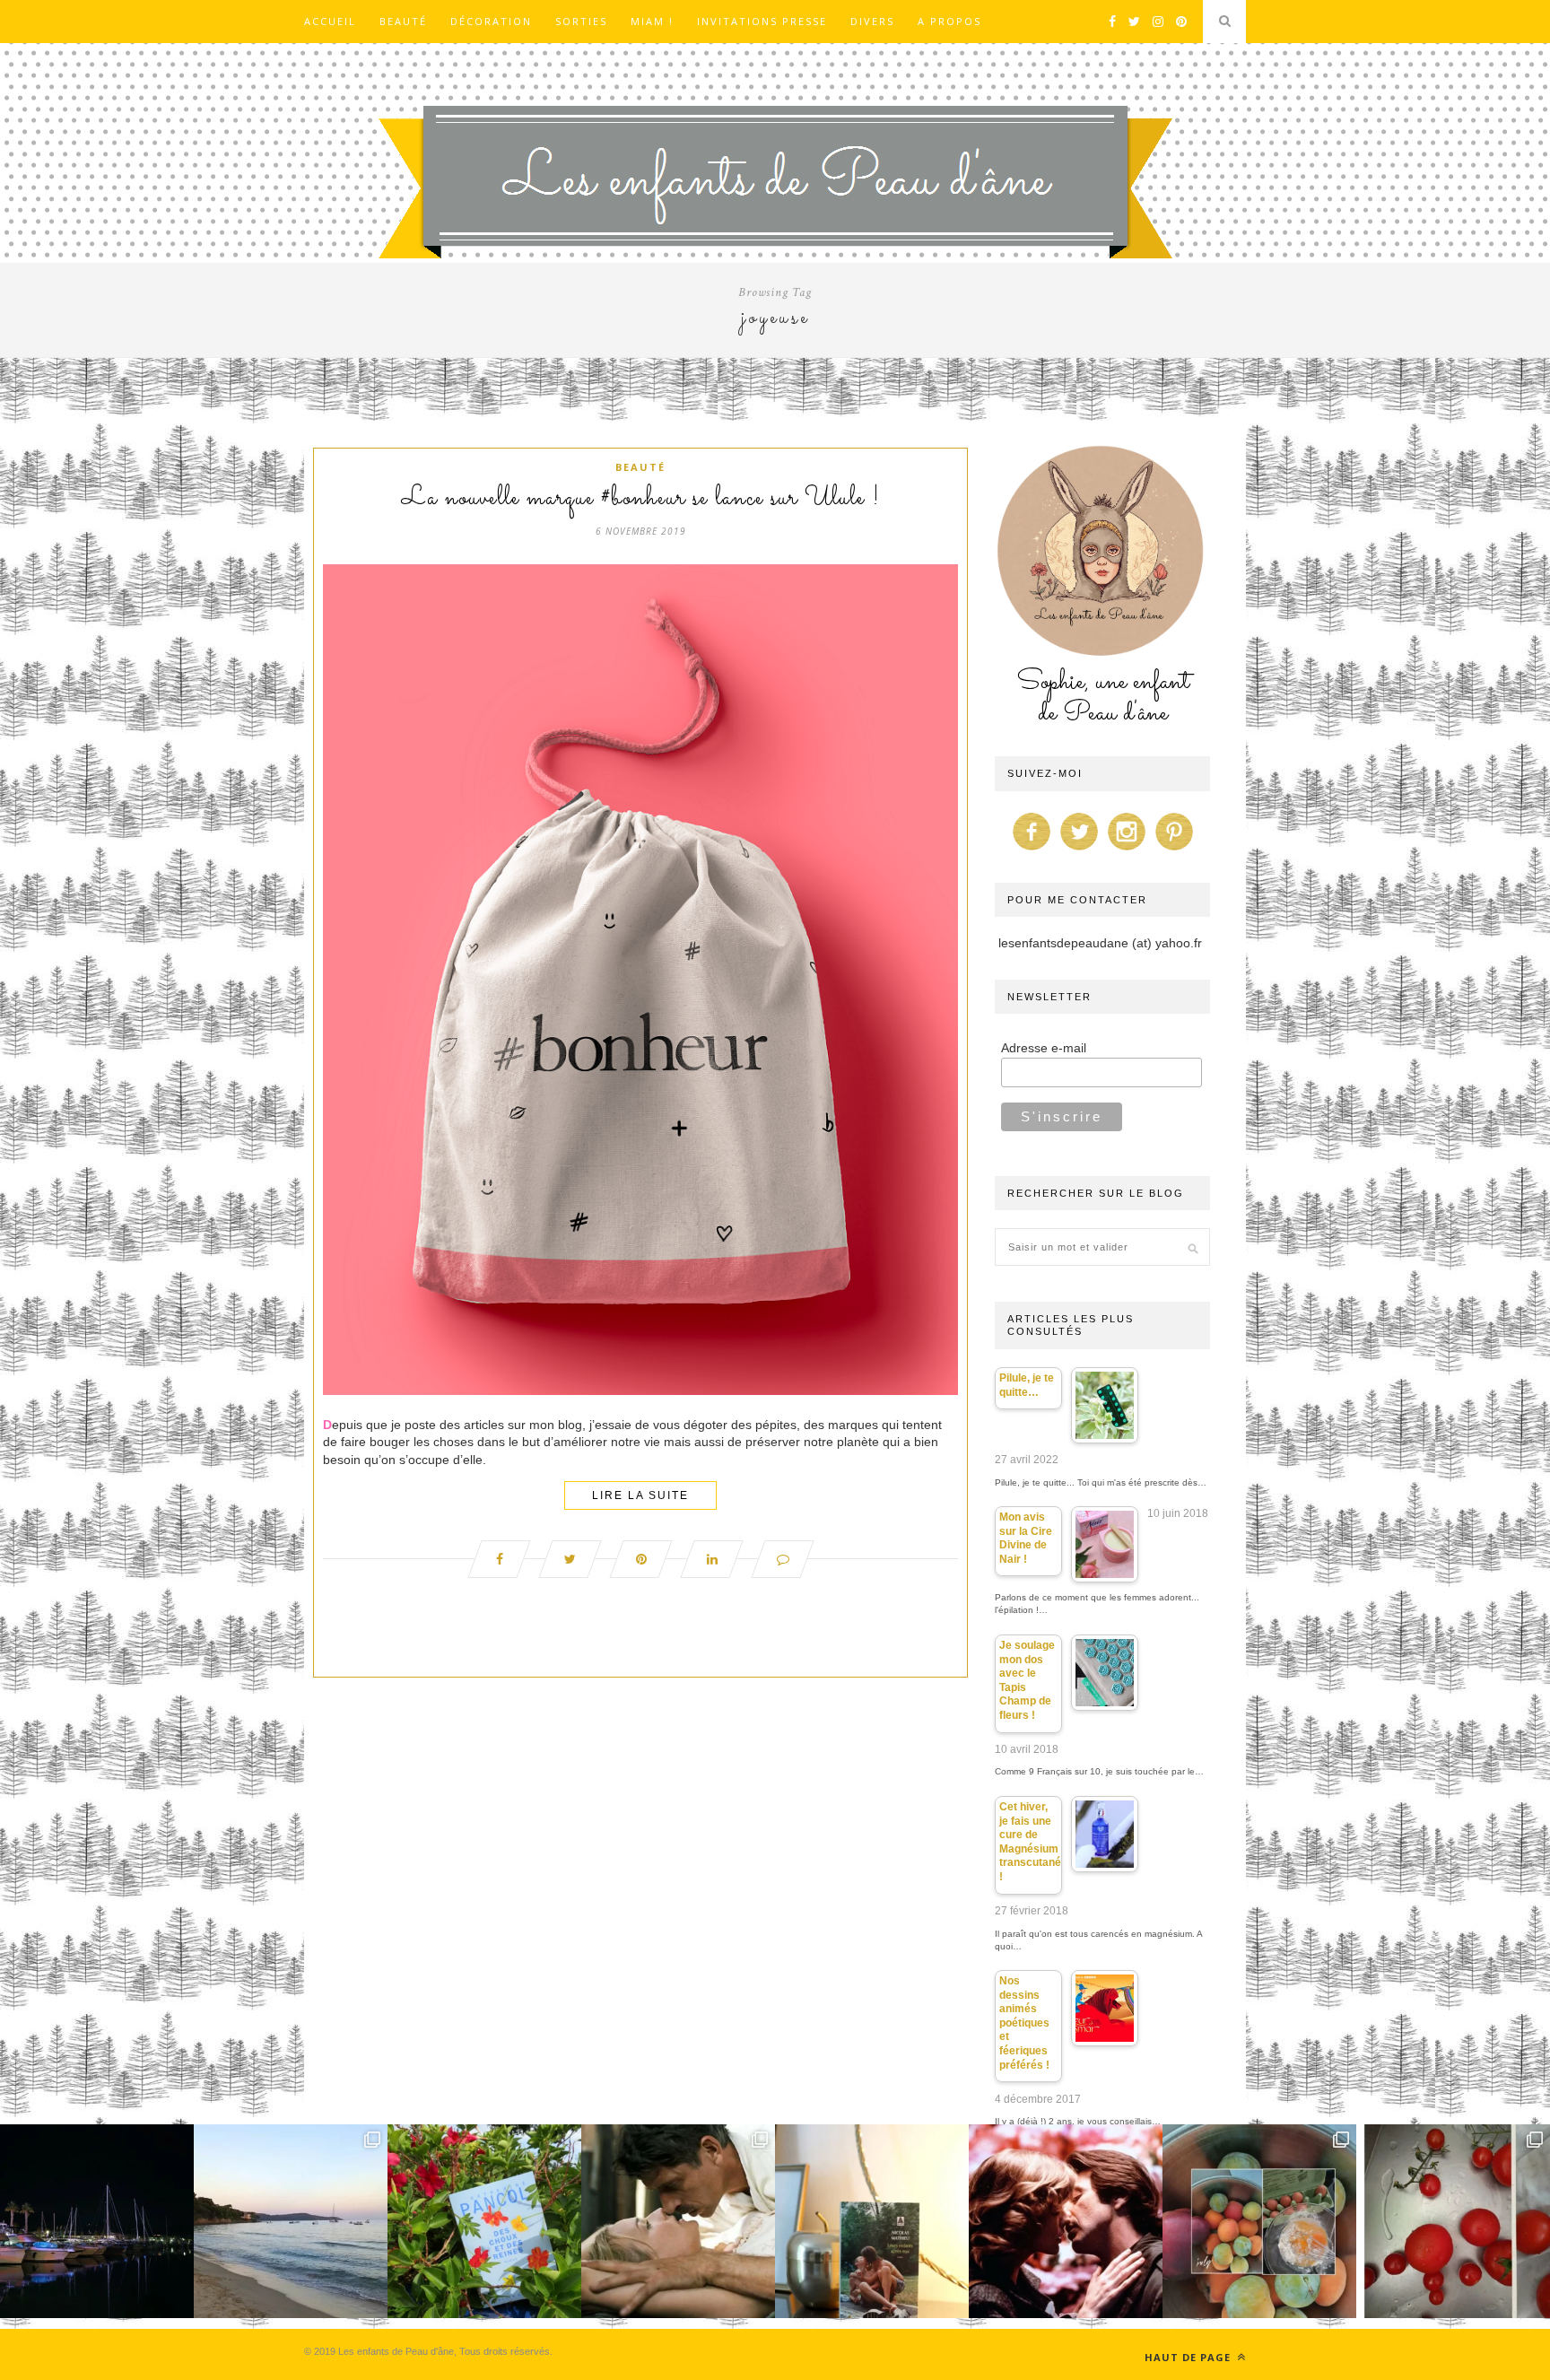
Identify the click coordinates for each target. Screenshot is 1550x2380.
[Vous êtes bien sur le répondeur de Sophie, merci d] (291, 2221)
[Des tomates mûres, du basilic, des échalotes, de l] (1453, 2221)
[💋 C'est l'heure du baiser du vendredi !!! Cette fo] (1066, 2221)
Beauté (403, 21)
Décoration (491, 21)
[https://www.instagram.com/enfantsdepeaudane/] (1127, 850)
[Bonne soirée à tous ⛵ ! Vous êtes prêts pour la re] (97, 2221)
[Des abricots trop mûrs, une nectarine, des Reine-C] (1259, 2221)
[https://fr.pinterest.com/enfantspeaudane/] (1174, 850)
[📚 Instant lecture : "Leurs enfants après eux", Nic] (872, 2221)
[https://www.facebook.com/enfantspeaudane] (1032, 850)
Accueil (330, 21)
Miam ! (652, 21)
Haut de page (1189, 2357)
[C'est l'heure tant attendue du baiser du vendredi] (678, 2221)
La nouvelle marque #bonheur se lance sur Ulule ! (641, 499)
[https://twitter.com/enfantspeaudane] (1079, 850)
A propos (949, 21)
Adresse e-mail (1044, 1048)
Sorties (581, 21)
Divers (872, 21)
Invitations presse (762, 21)
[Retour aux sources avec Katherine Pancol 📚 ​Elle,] (484, 2221)
